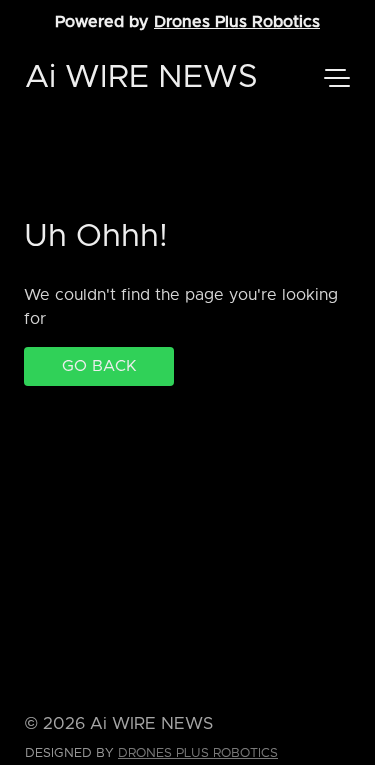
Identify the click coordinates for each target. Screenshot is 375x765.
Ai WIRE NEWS (141, 78)
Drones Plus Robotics (237, 22)
